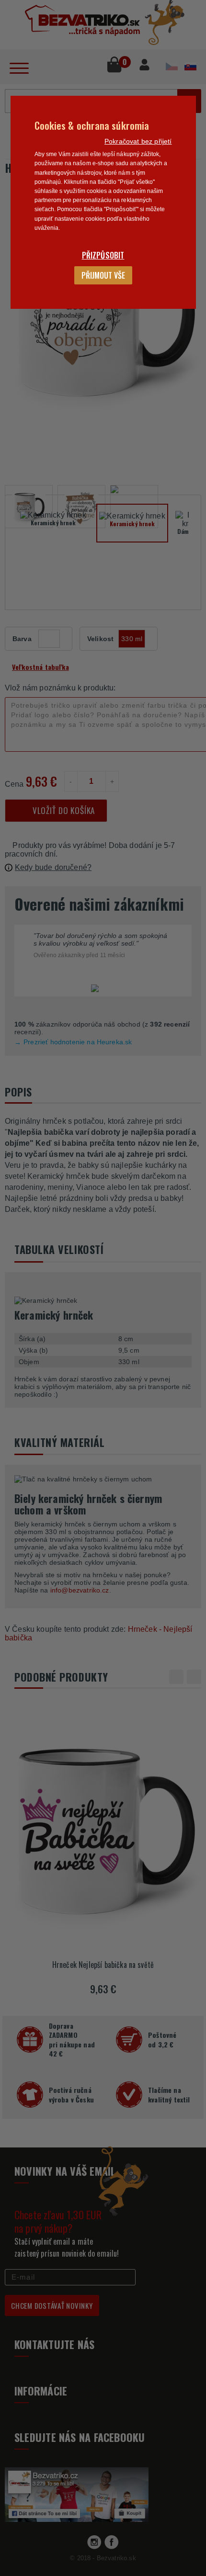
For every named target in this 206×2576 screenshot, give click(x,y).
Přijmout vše (103, 275)
